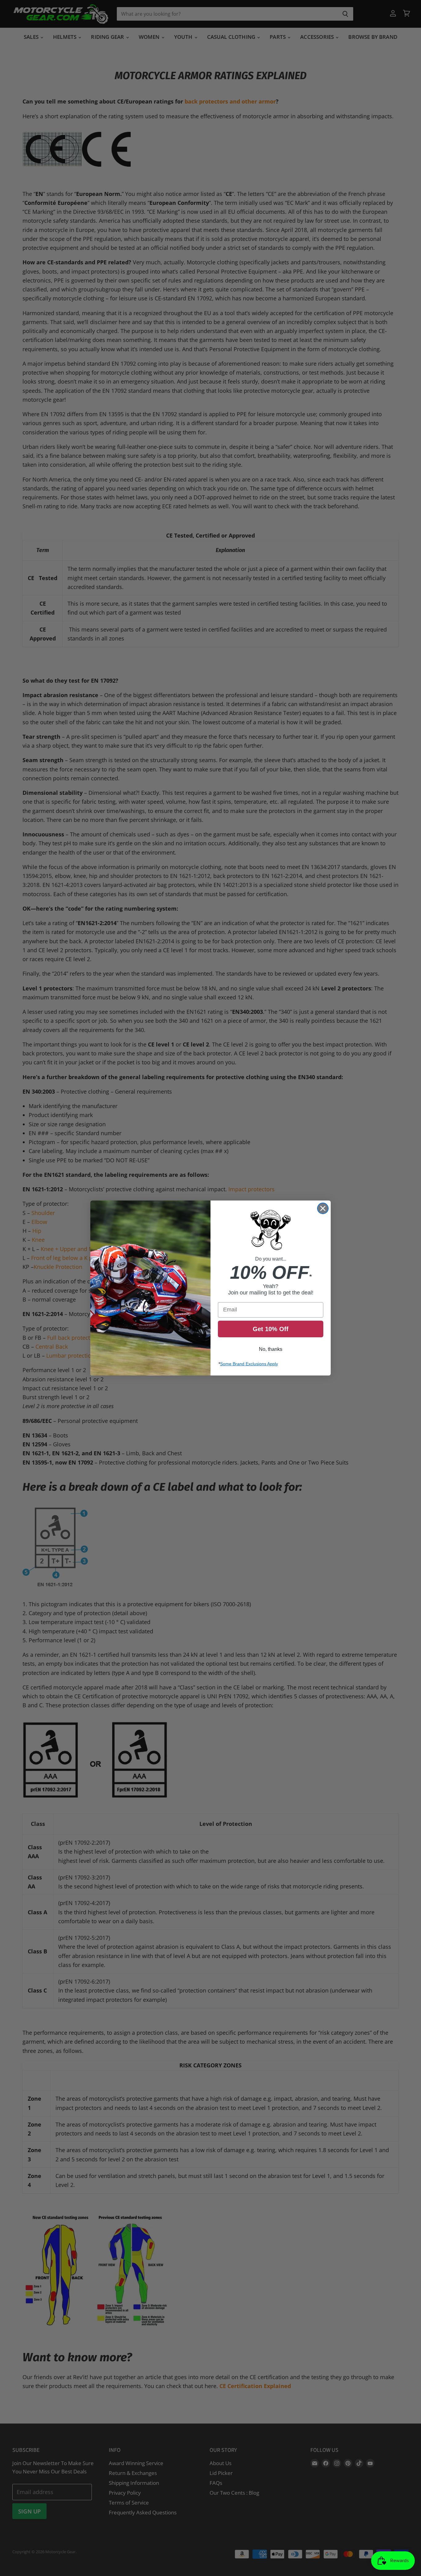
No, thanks (271, 1349)
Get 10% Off (271, 1329)
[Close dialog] (323, 1208)
